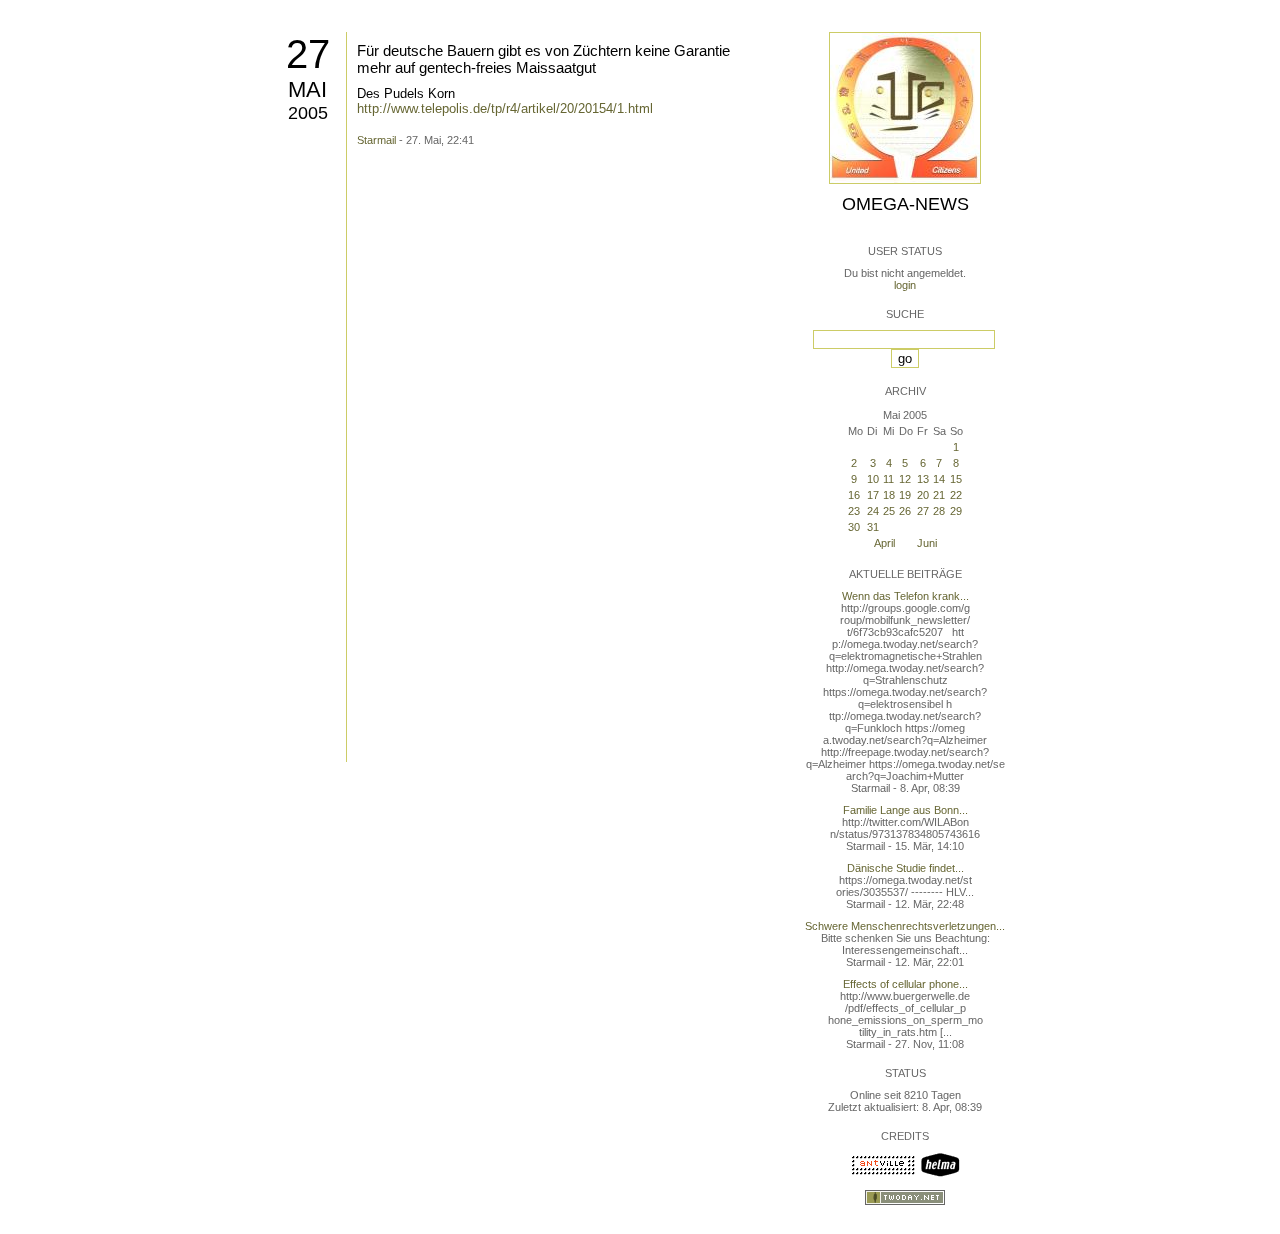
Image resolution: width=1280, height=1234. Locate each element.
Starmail (376, 140)
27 (308, 54)
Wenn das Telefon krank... (905, 596)
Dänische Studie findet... (905, 868)
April (884, 543)
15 (956, 479)
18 (889, 495)
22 (956, 495)
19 (905, 495)
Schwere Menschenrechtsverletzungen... (905, 926)
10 (873, 479)
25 (889, 511)
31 (873, 527)
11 (888, 479)
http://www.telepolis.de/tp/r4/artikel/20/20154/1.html (505, 108)
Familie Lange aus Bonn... (905, 810)
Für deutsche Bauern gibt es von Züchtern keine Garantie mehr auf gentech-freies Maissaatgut (543, 59)
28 (939, 511)
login (905, 285)
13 (923, 479)
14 (939, 479)
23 (854, 511)
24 (873, 511)
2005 (308, 113)
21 (939, 495)
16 (854, 495)
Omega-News (905, 204)
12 (905, 479)
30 (854, 527)
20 (923, 495)
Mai (307, 89)
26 (905, 511)
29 (956, 511)
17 (873, 495)
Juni (927, 543)
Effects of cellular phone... (905, 984)
